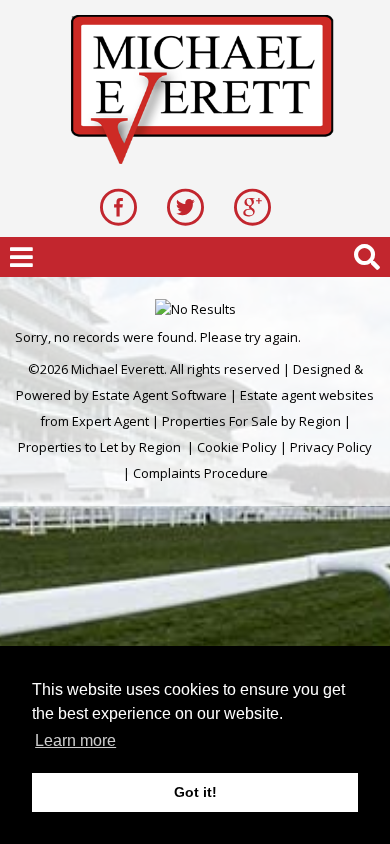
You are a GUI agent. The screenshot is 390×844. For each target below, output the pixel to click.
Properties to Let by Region (99, 447)
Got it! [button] (195, 792)
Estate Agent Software (159, 395)
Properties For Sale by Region (251, 421)
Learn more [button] (75, 740)
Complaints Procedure (200, 473)
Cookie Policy (237, 447)
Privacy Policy (331, 447)
